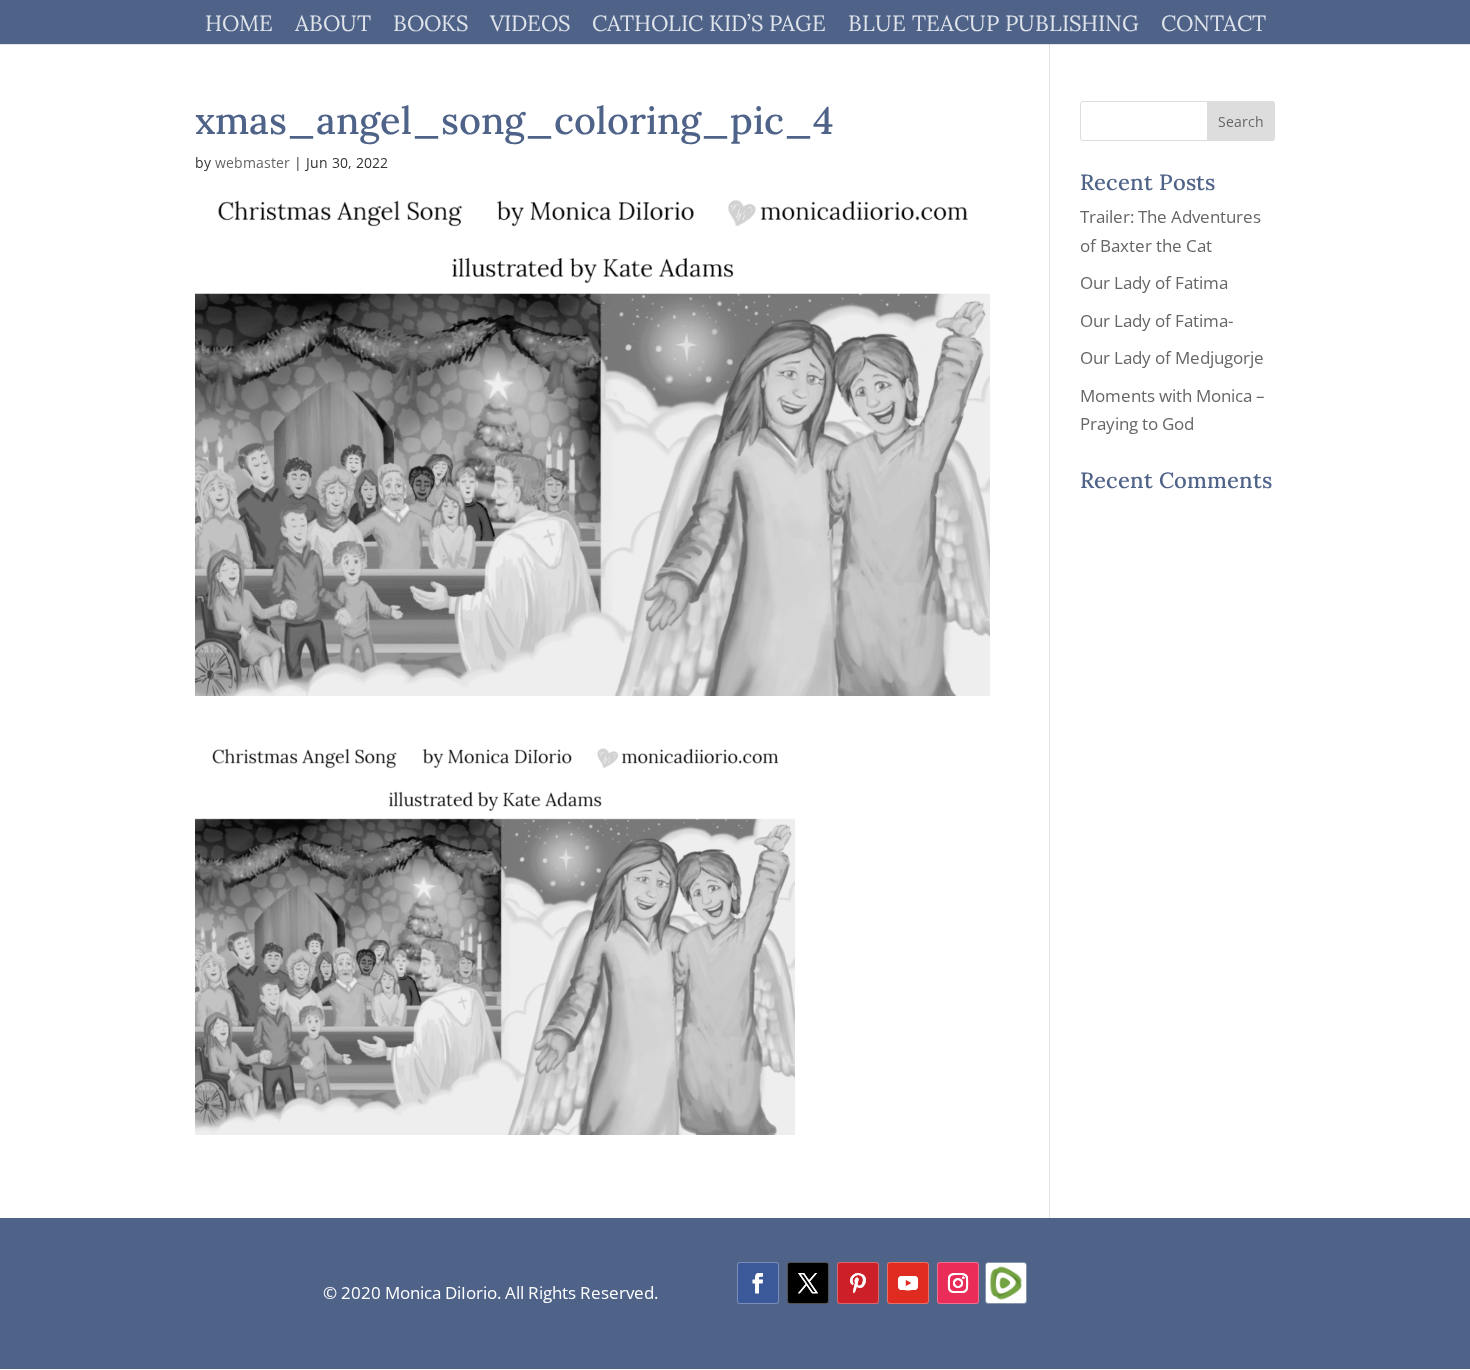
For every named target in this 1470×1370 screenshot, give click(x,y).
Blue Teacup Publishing (993, 26)
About (333, 26)
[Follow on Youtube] (908, 1283)
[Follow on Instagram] (958, 1283)
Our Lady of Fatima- (1156, 320)
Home (239, 26)
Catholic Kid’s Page (709, 26)
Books (430, 26)
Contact (1213, 26)
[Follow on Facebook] (758, 1283)
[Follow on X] (808, 1283)
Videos (530, 26)
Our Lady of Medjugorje (1172, 357)
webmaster (252, 162)
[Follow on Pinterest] (858, 1283)
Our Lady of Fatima (1154, 282)
